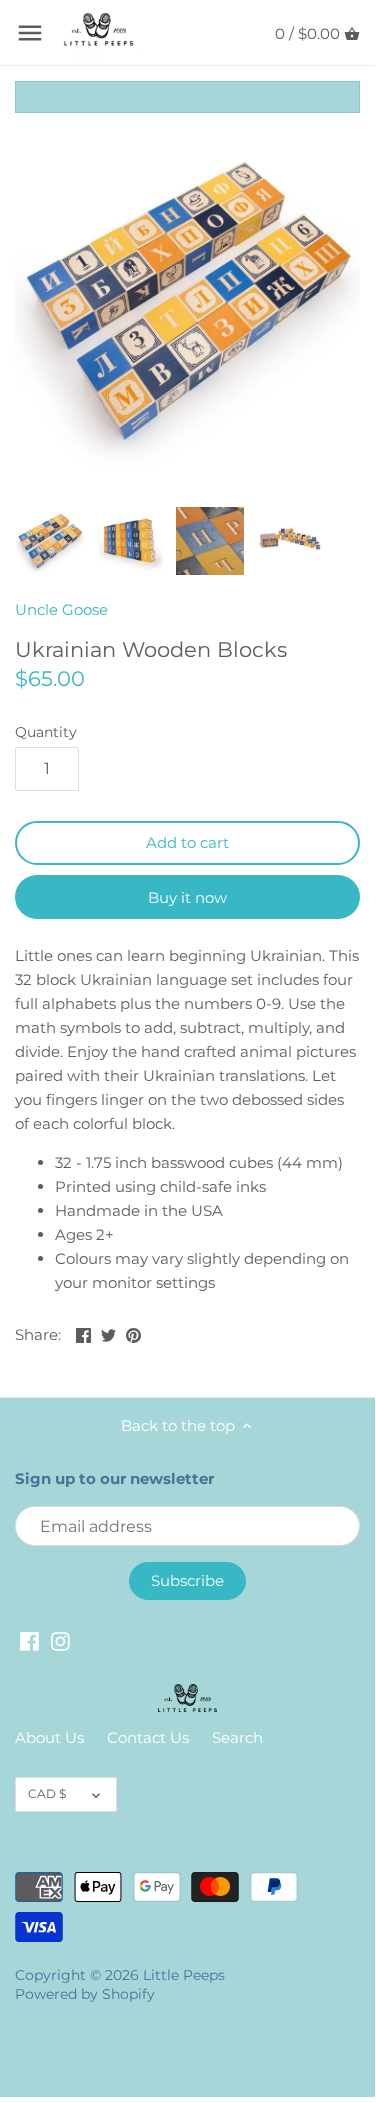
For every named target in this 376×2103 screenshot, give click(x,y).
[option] (50, 541)
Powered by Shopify (85, 1994)
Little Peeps (184, 1975)
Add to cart (187, 842)
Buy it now (187, 897)
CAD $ (47, 1793)
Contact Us (148, 1737)
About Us (49, 1737)
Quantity (46, 732)
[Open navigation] (30, 33)
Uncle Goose (61, 609)
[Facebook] (29, 1639)
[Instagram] (60, 1639)
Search (237, 1737)
